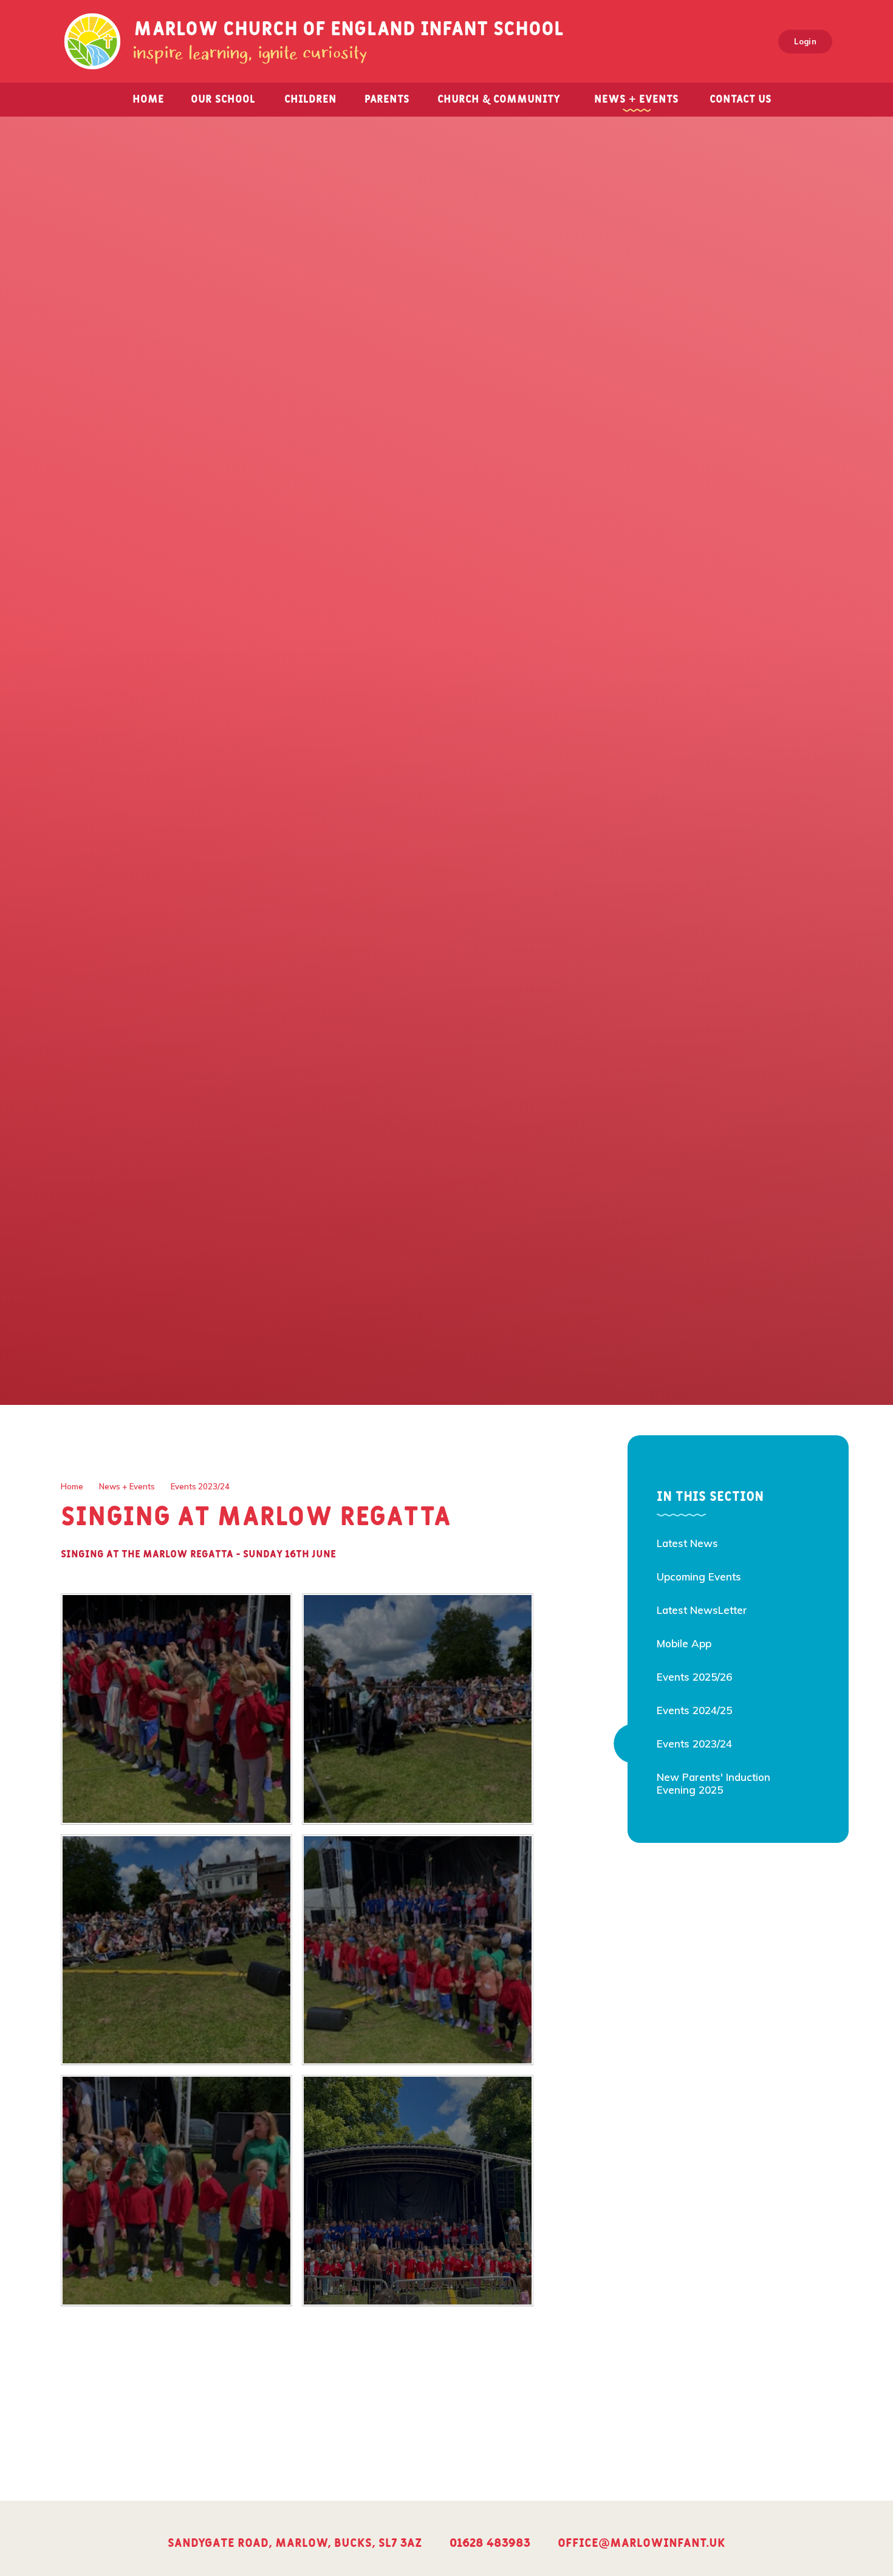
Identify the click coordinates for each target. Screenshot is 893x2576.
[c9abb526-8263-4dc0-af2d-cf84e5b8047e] (418, 2191)
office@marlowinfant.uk (642, 2543)
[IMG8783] (418, 1709)
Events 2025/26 (694, 1677)
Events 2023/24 (200, 1486)
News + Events (127, 1486)
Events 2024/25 (694, 1710)
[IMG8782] (176, 1950)
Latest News (687, 1543)
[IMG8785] (176, 1709)
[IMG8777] (176, 2191)
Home (72, 1486)
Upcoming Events (699, 1577)
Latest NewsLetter (702, 1610)
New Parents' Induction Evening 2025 (713, 1783)
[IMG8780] (418, 1950)
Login (805, 41)
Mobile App (684, 1643)
